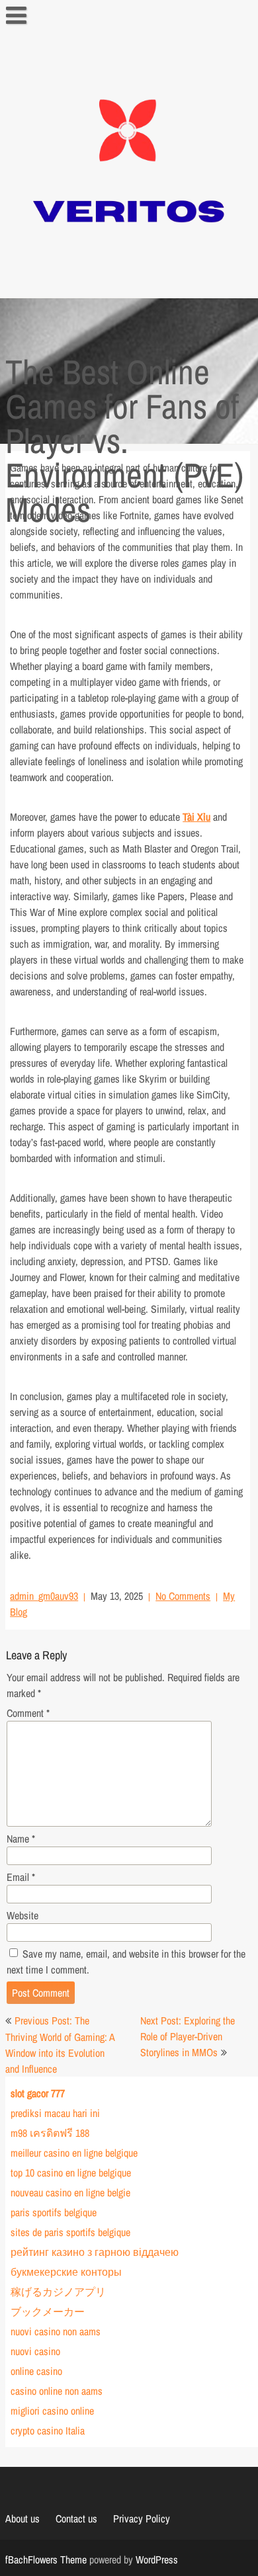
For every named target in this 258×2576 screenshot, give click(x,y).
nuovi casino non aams (56, 2331)
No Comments (183, 1596)
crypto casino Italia (48, 2431)
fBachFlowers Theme (46, 2559)
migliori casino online (52, 2411)
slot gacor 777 (38, 2093)
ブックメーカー (48, 2311)
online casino (36, 2371)
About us (22, 2518)
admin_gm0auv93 (44, 1596)
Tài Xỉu (196, 817)
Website (22, 1915)
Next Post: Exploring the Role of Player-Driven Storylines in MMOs (188, 2036)
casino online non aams (57, 2391)
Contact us (76, 2518)
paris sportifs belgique (54, 2212)
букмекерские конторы (66, 2272)
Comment (28, 1713)
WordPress (157, 2559)
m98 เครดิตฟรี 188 (50, 2133)
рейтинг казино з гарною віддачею (95, 2252)
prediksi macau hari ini (55, 2113)
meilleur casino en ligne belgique (74, 2153)
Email (21, 1877)
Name (21, 1839)
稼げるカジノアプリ (58, 2292)
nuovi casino (35, 2351)
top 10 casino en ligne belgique (71, 2173)
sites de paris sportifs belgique (70, 2232)
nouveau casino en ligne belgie (70, 2192)
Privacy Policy (142, 2518)
